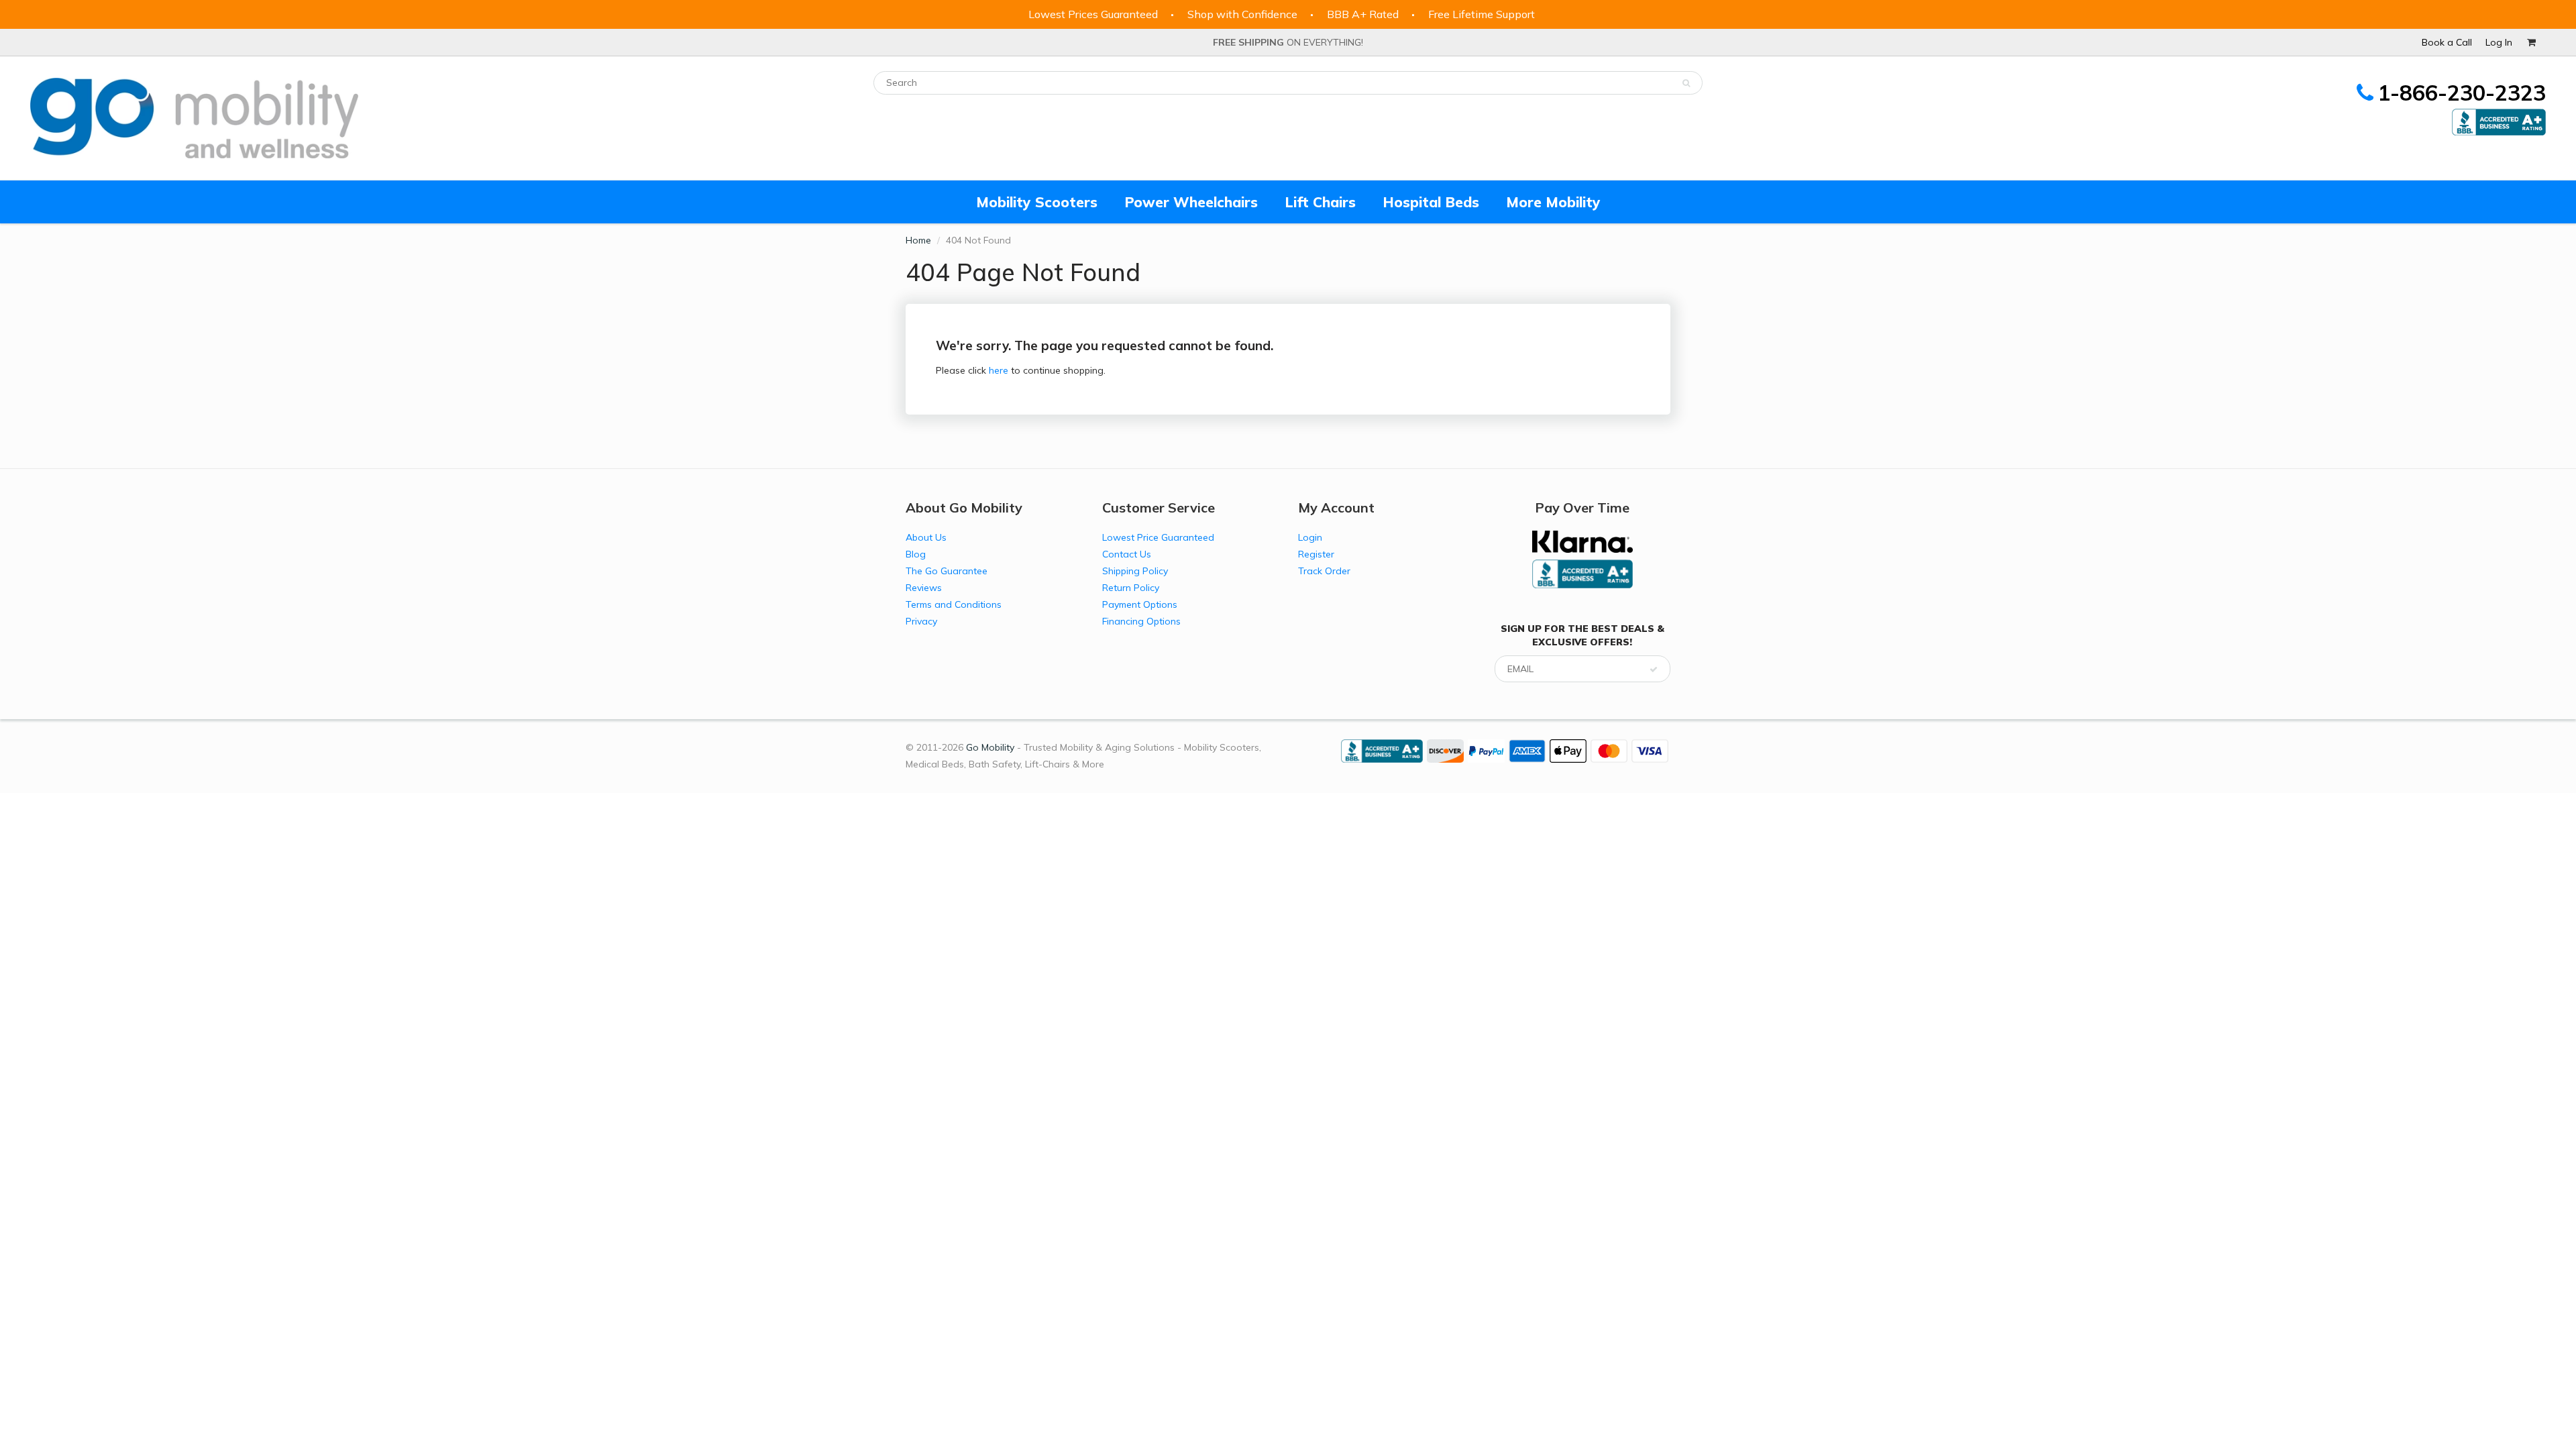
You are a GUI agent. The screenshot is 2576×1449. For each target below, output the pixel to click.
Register (1316, 554)
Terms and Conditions (954, 604)
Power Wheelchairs (1191, 202)
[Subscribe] (1654, 669)
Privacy (921, 621)
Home (918, 240)
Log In (2499, 42)
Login (1310, 537)
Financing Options (1141, 621)
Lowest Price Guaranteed (1158, 537)
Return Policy (1131, 588)
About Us (926, 537)
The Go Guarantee (947, 571)
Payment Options (1140, 604)
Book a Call (2447, 42)
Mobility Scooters (1037, 202)
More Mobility (1553, 202)
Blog (916, 554)
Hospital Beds (1431, 202)
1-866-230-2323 (2462, 93)
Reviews (924, 588)
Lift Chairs (1320, 202)
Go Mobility (990, 747)
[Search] (1686, 83)
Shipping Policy (1135, 571)
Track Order (1324, 571)
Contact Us (1127, 554)
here (999, 370)
